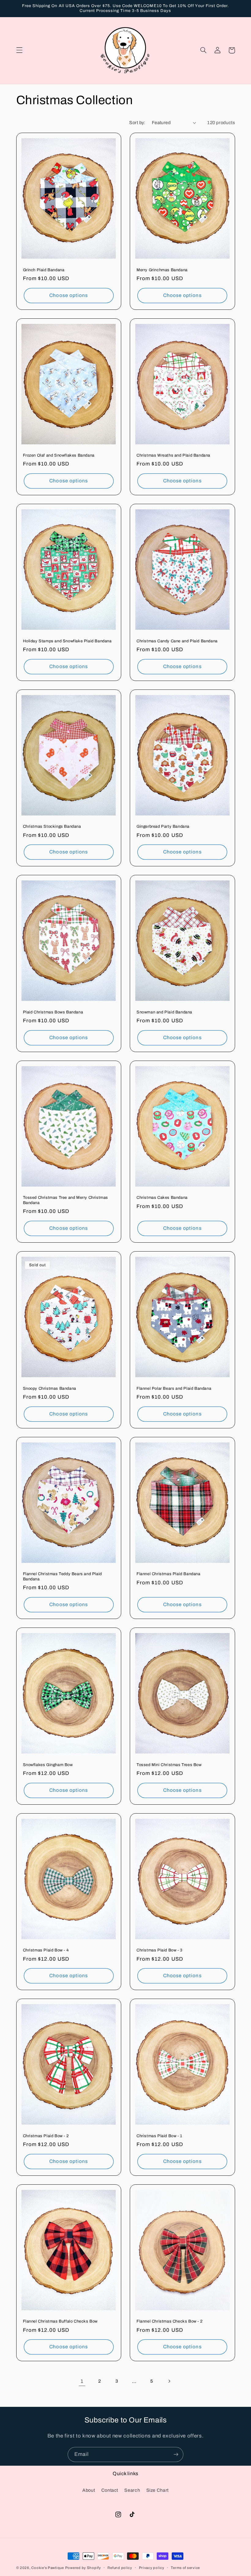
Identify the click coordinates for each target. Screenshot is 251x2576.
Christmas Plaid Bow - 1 (159, 2136)
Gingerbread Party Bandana (163, 826)
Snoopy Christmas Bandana (50, 1389)
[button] (19, 50)
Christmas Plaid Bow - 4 (46, 1950)
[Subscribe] (176, 2454)
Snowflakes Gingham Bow (48, 1765)
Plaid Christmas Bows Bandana (53, 1012)
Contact (110, 2490)
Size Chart (157, 2490)
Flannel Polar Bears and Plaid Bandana (174, 1389)
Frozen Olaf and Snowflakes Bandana (59, 455)
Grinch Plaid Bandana (44, 270)
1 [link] (82, 2381)
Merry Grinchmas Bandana (162, 270)
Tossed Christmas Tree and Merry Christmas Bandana (66, 1200)
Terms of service (185, 2568)
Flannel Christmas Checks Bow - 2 (169, 2321)
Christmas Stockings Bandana (52, 826)
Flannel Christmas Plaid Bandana (169, 1574)
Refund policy (120, 2568)
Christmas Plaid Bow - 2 (46, 2136)
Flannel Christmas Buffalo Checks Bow (60, 2321)
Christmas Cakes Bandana (162, 1198)
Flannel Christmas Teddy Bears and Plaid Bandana (62, 1577)
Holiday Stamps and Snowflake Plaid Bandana (67, 641)
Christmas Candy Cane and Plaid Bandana (177, 641)
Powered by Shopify (83, 2568)
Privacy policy (152, 2568)
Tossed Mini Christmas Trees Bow (169, 1765)
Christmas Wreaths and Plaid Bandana (173, 455)
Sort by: (137, 123)
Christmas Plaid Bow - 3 (159, 1950)
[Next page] (169, 2381)
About (89, 2490)
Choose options (69, 295)
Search (132, 2490)
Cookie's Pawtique (48, 2568)
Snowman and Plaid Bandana (164, 1012)
